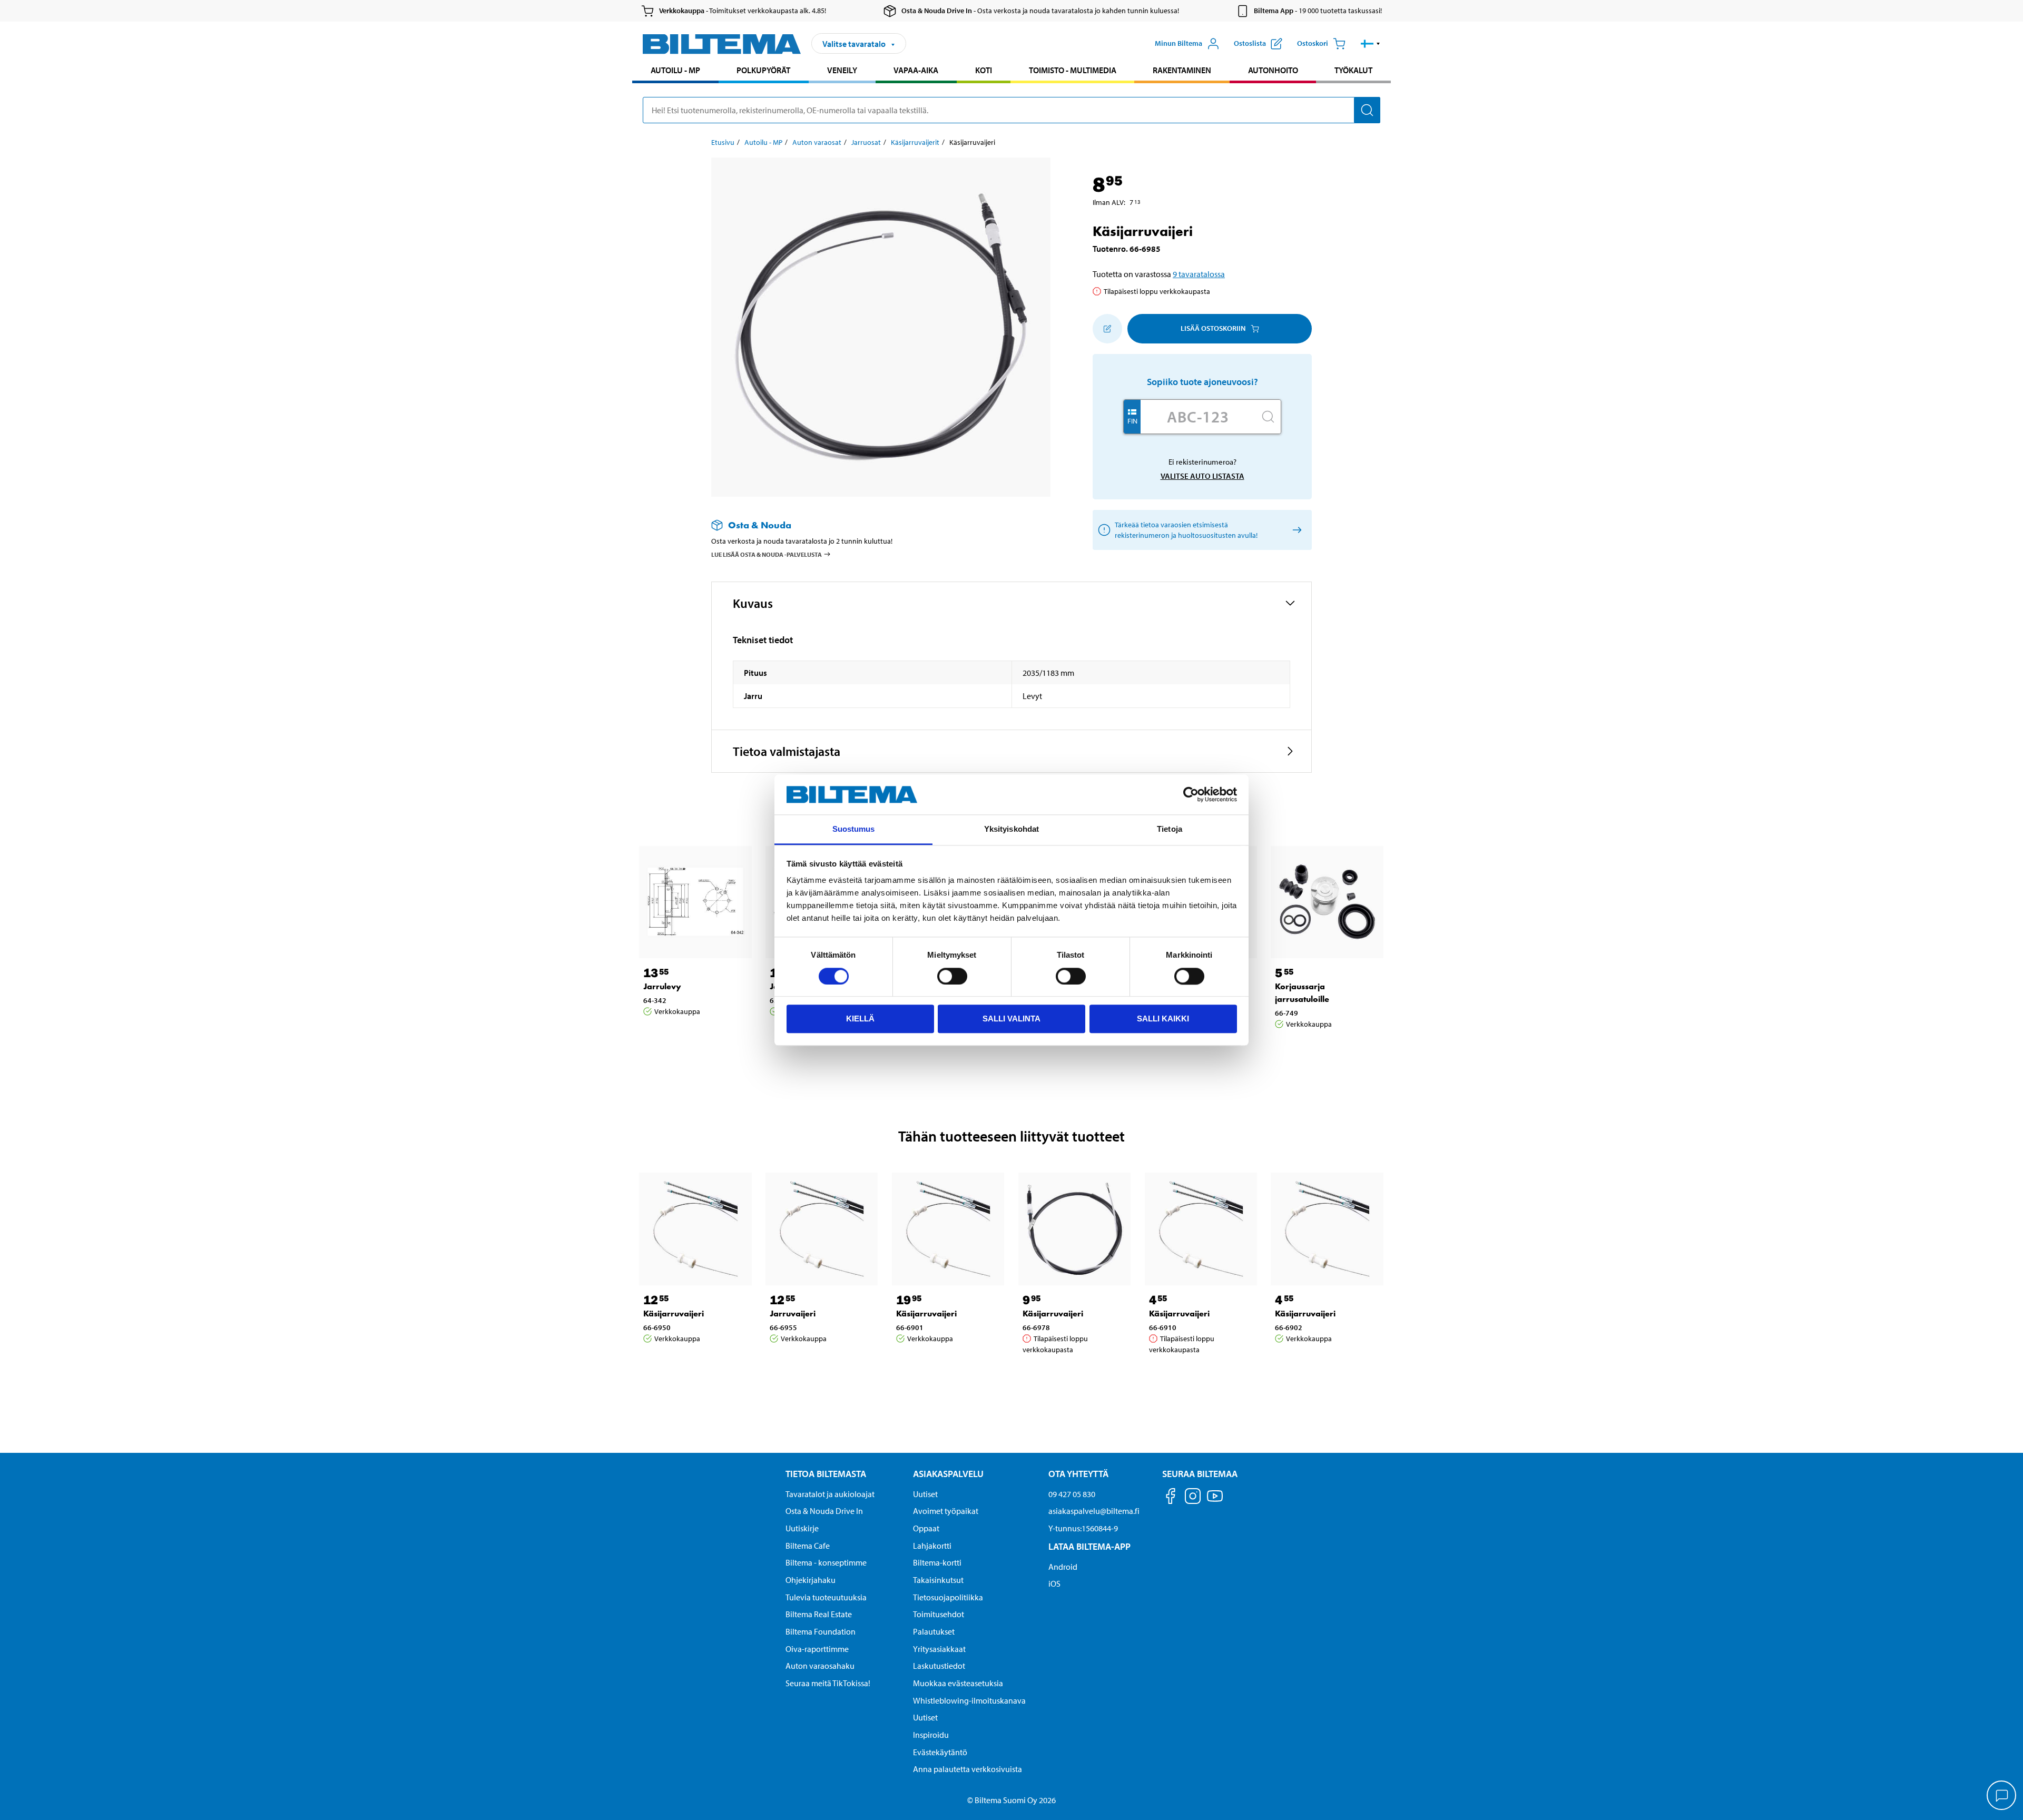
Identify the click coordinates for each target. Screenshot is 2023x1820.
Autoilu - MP (675, 70)
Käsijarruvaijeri (674, 1314)
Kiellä (860, 1019)
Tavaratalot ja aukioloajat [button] (830, 1494)
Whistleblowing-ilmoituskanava (969, 1700)
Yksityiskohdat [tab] (1011, 829)
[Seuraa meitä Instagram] (1193, 1498)
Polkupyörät (763, 70)
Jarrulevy (662, 986)
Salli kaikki (1163, 1019)
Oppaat (926, 1528)
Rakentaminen (1182, 70)
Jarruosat (866, 142)
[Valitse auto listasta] (1295, 530)
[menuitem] (675, 71)
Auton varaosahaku (820, 1666)
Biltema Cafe (808, 1546)
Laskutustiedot (939, 1666)
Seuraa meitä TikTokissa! (828, 1683)
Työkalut (1353, 70)
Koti (984, 70)
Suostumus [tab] (854, 829)
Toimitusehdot (939, 1614)
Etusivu (723, 142)
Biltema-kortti (937, 1562)
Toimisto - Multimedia (1073, 70)
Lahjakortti (932, 1546)
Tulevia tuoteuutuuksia (826, 1597)
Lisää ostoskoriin (1213, 328)
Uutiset (925, 1494)
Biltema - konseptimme (826, 1562)
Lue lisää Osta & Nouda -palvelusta (767, 554)
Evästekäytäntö (940, 1752)
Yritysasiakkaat (939, 1649)
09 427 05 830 (1072, 1494)
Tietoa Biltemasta (826, 1474)
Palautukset (934, 1631)
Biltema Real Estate (819, 1614)
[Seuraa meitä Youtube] (1215, 1501)
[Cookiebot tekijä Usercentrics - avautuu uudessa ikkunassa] (1191, 794)
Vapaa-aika (916, 70)
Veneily (842, 70)
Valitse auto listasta (1202, 476)
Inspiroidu (931, 1735)
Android (1063, 1567)
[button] (1371, 44)
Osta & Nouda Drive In (824, 1511)
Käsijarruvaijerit (915, 142)
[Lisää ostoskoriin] (1107, 329)
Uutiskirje (802, 1528)
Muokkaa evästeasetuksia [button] (958, 1683)
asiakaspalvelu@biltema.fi (1094, 1511)
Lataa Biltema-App (1089, 1546)
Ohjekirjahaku (811, 1580)
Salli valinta (1011, 1019)
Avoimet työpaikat (946, 1511)
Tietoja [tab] (1170, 829)
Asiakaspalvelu (948, 1474)
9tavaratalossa (1199, 274)
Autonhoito (1273, 70)
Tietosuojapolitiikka (948, 1597)
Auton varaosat (817, 142)
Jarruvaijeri (793, 1314)
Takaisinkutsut (938, 1580)
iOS (1054, 1583)
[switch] (952, 976)
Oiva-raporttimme (817, 1649)
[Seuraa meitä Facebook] (1171, 1498)
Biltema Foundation (821, 1631)
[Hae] (1367, 110)
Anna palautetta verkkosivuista (968, 1769)
